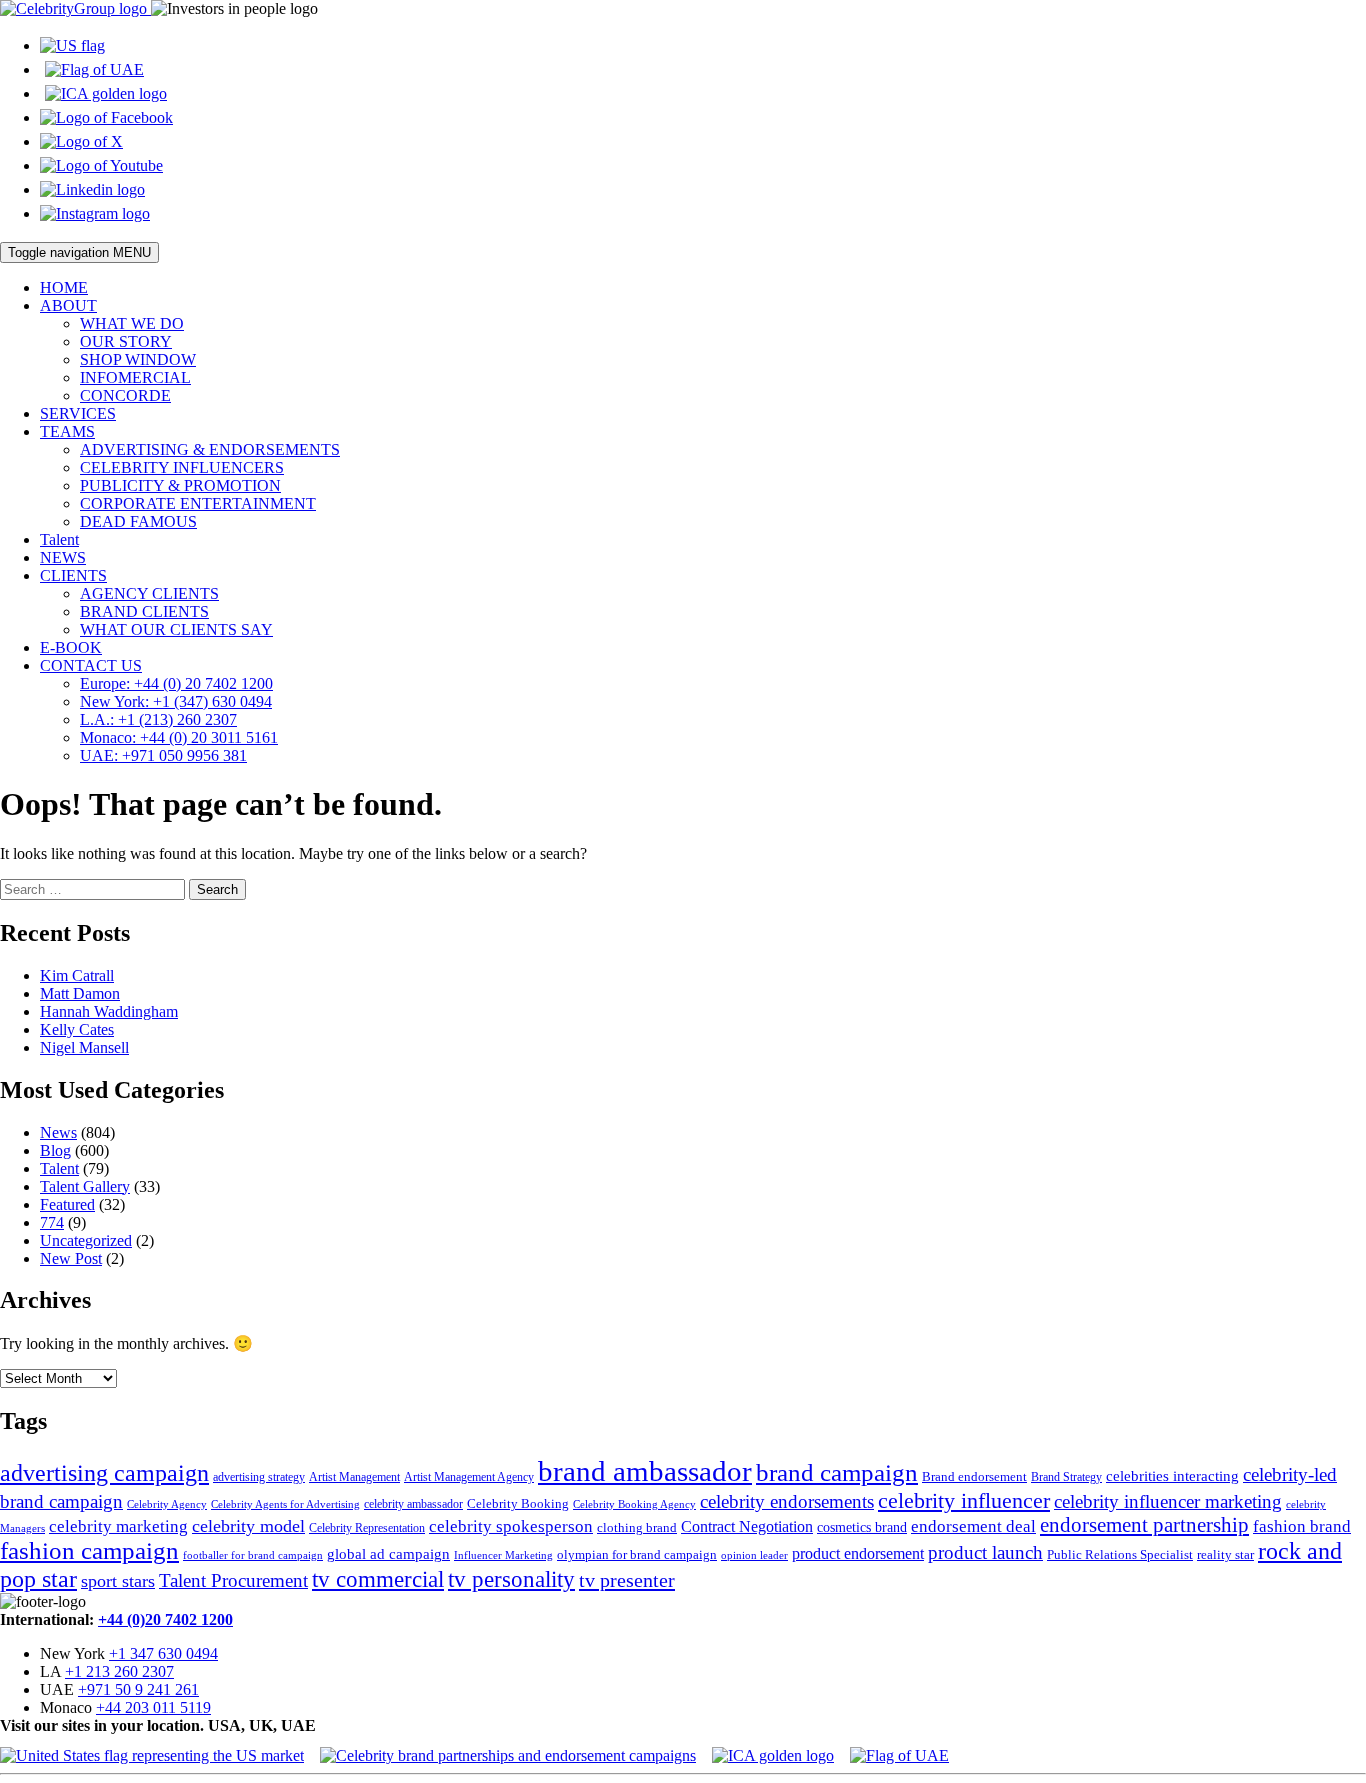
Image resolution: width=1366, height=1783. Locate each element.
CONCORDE (125, 395)
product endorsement (858, 1553)
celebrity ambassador (413, 1504)
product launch (985, 1552)
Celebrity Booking (518, 1503)
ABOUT (68, 305)
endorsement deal (973, 1526)
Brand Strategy (1066, 1477)
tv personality (511, 1579)
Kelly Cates (77, 1029)
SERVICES (78, 413)
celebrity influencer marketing (1168, 1501)
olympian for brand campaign (637, 1554)
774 (52, 1222)
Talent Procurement (233, 1580)
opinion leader (754, 1555)
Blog (55, 1150)
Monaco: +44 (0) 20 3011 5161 (179, 737)
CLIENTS (73, 575)
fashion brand (1302, 1526)
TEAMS (67, 431)
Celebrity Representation (367, 1528)
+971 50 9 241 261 (138, 1689)
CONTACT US (91, 665)
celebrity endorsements (787, 1501)
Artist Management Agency (469, 1477)
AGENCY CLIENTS (149, 593)
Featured (67, 1204)
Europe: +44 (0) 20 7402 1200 (176, 683)
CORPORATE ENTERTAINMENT (198, 503)
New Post (71, 1258)
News (58, 1132)
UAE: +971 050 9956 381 (163, 755)
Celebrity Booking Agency (634, 1504)
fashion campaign (89, 1550)
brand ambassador (645, 1471)
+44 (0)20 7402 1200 (165, 1619)
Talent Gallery (85, 1186)
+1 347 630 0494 (163, 1653)
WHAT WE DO (132, 323)
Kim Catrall (77, 975)
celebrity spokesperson (511, 1526)
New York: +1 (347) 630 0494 (176, 701)
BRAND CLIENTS (144, 611)
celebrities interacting (1172, 1475)
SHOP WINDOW (138, 359)
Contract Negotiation (747, 1526)
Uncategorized (86, 1240)
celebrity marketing (118, 1526)
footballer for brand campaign (253, 1555)
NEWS (63, 557)
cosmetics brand (862, 1527)
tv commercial (378, 1579)
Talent (59, 539)
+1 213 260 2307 (119, 1671)
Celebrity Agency (167, 1504)
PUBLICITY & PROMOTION (180, 485)
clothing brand (637, 1527)
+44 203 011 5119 (153, 1707)
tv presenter (627, 1580)
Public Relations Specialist (1120, 1554)
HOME (64, 287)
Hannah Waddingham (109, 1011)
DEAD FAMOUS (138, 521)
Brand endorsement (974, 1476)
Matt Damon (80, 993)
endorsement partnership (1144, 1525)
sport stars (118, 1581)
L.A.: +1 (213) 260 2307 (158, 719)
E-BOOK (71, 647)
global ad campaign (388, 1554)
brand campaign (837, 1472)
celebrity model (248, 1526)
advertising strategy (259, 1477)
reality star (1225, 1554)
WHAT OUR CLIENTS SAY (176, 629)
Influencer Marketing (503, 1555)
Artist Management (354, 1477)
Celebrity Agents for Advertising (285, 1504)
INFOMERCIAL (135, 377)
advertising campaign (104, 1473)
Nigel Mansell (84, 1047)
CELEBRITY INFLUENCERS (182, 467)
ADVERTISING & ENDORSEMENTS (210, 449)
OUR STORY (126, 341)
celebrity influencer (964, 1500)
